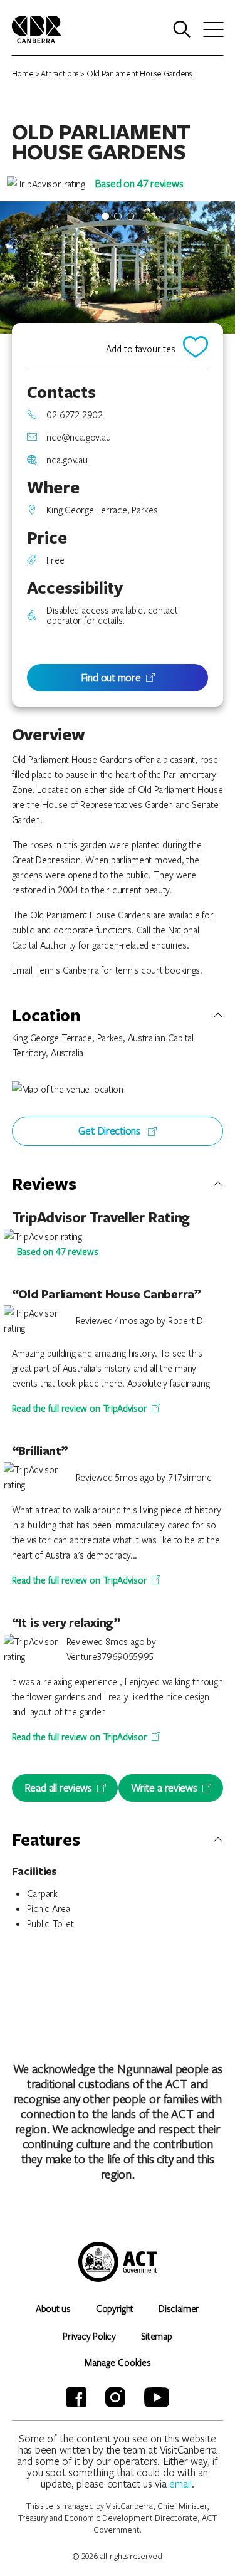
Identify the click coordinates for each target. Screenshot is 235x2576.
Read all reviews (58, 1788)
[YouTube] (157, 2397)
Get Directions (110, 1131)
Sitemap (157, 2336)
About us (53, 2308)
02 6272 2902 (74, 414)
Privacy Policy (89, 2336)
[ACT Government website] (118, 2262)
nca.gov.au (67, 460)
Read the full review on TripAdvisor (80, 1408)
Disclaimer (179, 2308)
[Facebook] (76, 2397)
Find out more (111, 677)
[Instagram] (115, 2397)
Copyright (115, 2308)
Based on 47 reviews (139, 183)
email (180, 2484)
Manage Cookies (118, 2362)
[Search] (182, 29)
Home (23, 73)
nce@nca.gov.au (78, 437)
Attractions (60, 73)
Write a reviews (164, 1788)
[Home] (37, 28)
